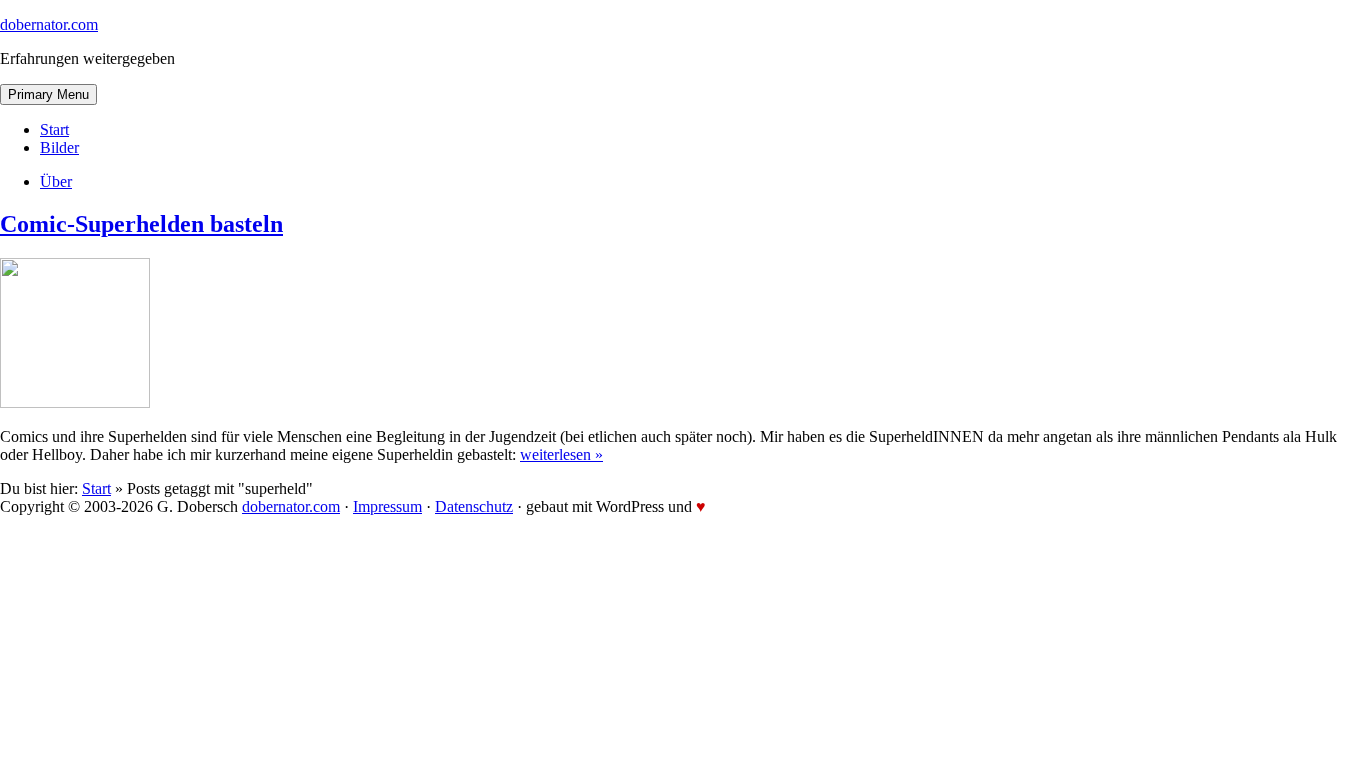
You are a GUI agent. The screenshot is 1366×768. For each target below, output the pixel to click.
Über (56, 181)
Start (54, 129)
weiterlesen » (561, 454)
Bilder (59, 147)
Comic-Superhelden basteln (141, 224)
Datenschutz (474, 506)
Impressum (387, 506)
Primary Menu (48, 94)
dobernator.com (49, 24)
